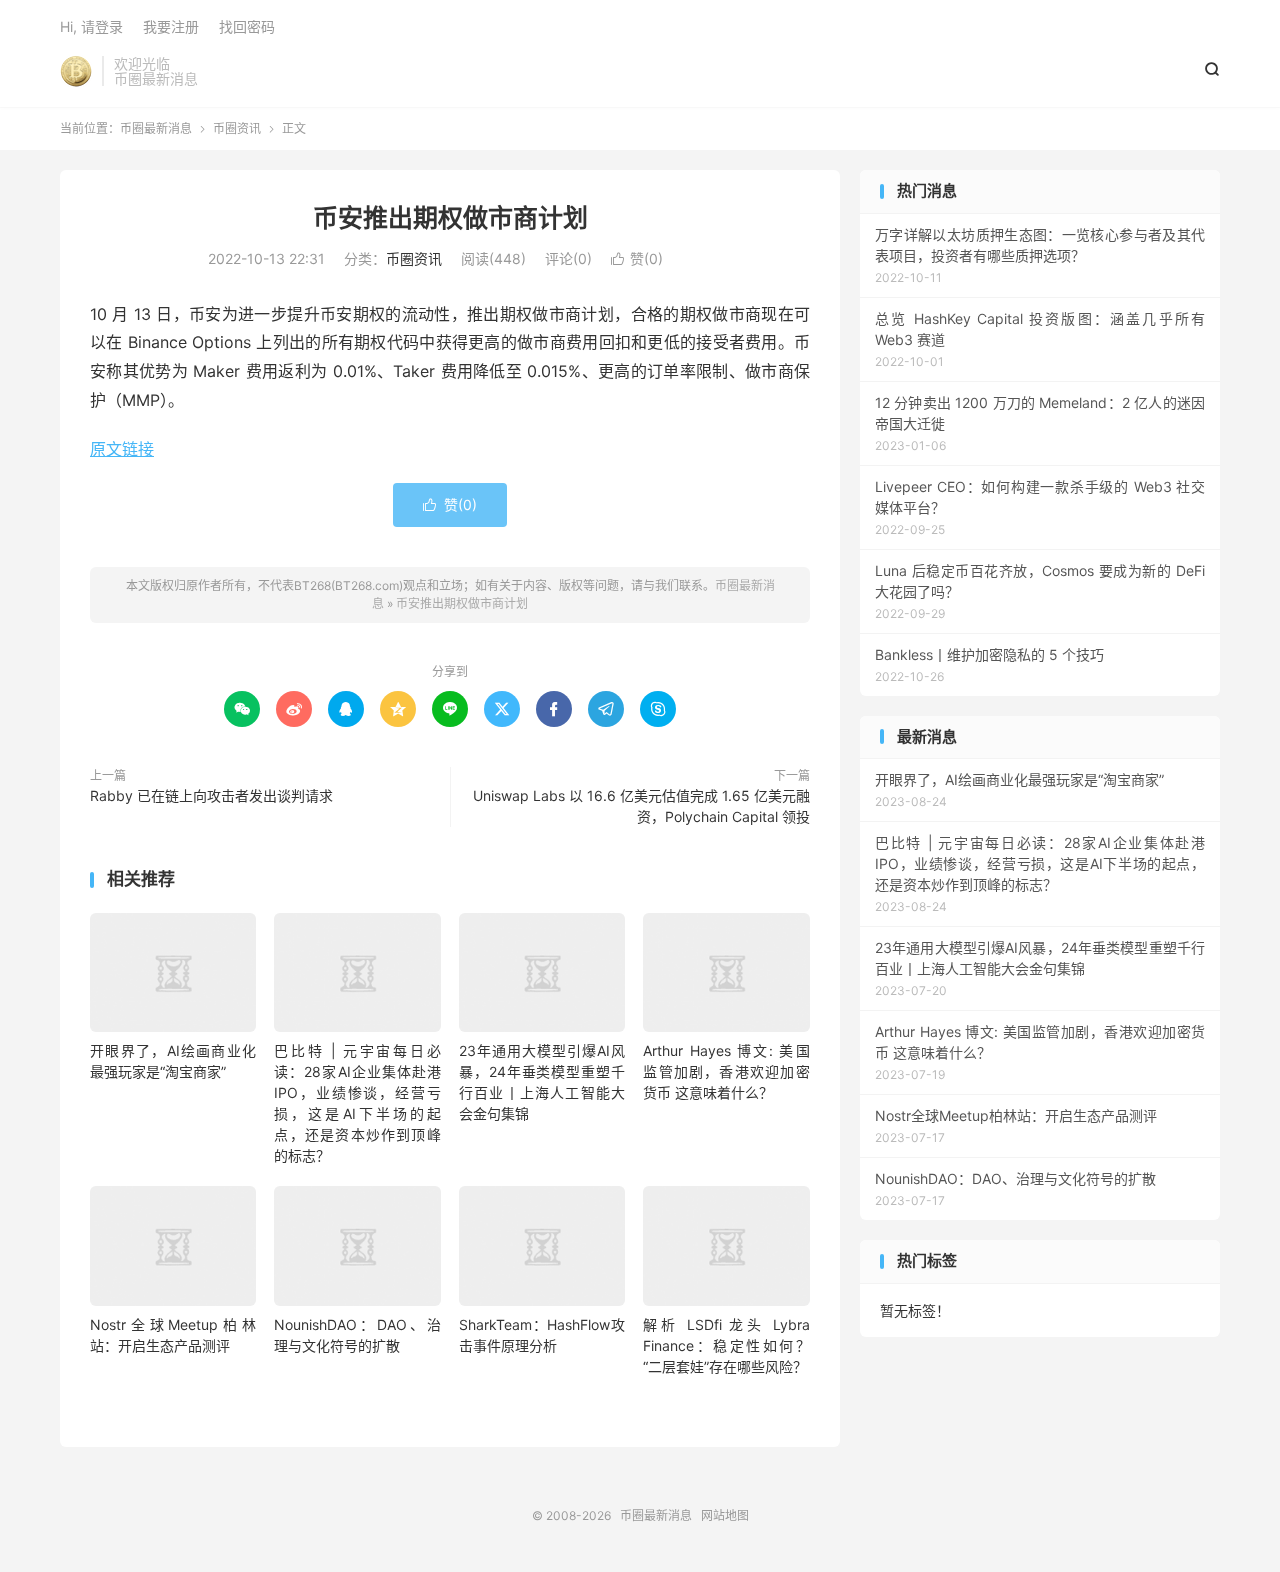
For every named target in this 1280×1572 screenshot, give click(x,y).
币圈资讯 (237, 128)
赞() (637, 258)
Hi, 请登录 (91, 26)
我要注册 (171, 26)
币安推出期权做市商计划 (450, 218)
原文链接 (122, 449)
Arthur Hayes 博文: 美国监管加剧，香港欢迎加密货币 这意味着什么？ (726, 1071)
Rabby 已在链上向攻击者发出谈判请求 (211, 795)
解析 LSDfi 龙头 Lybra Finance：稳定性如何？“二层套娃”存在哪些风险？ (726, 1345)
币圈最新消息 (76, 71)
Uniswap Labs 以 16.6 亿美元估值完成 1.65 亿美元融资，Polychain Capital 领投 (641, 806)
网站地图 (725, 1515)
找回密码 (247, 26)
